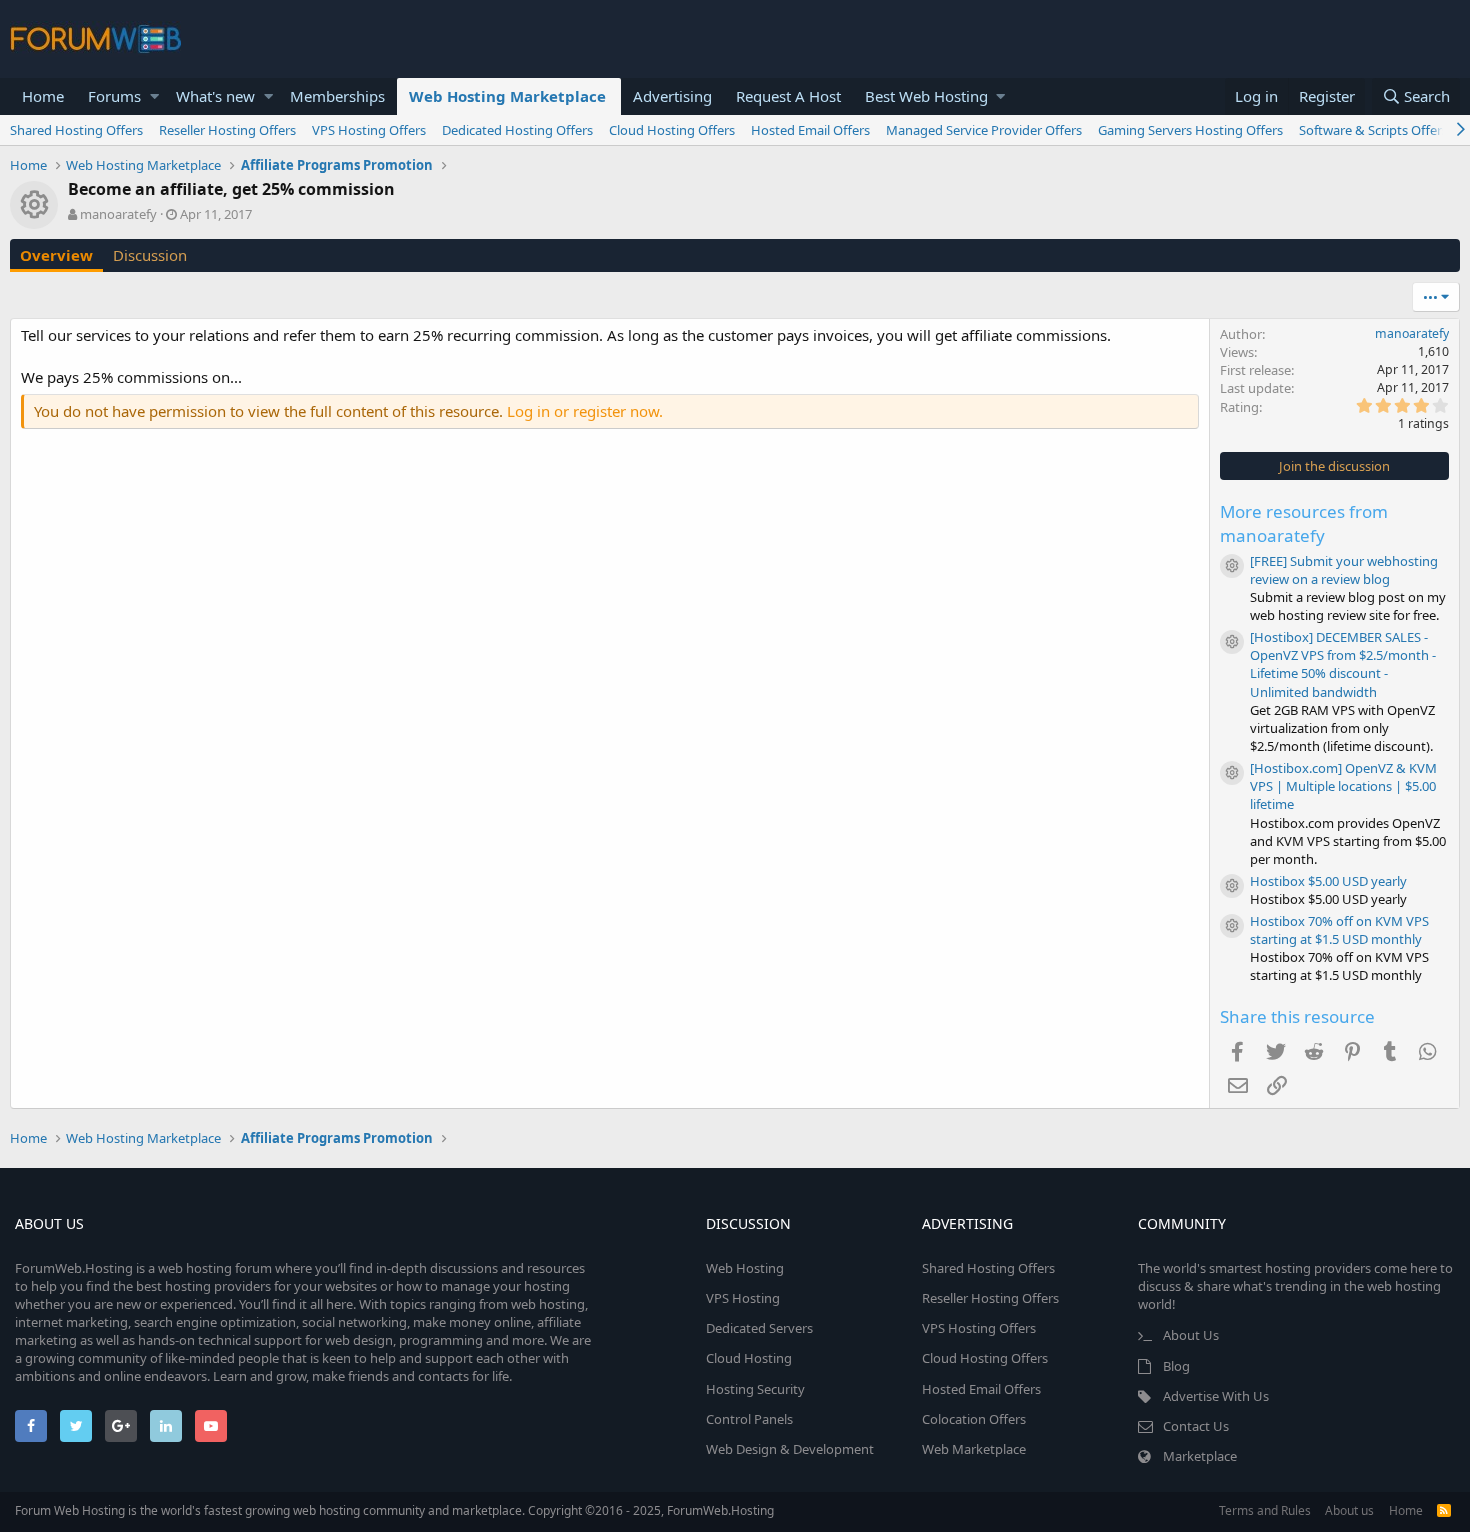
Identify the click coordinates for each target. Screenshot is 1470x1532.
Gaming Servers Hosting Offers (1190, 130)
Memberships (337, 96)
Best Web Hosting (926, 96)
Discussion (150, 255)
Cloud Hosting (749, 1358)
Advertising (672, 96)
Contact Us (1196, 1426)
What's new (215, 96)
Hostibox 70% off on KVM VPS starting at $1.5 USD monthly (1339, 930)
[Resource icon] (1232, 566)
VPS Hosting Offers (369, 130)
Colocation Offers (974, 1419)
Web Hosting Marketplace (507, 96)
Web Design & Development (790, 1449)
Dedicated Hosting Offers (517, 130)
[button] (154, 96)
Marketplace (1200, 1456)
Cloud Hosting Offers (672, 130)
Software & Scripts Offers (1373, 130)
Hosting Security (755, 1389)
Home (43, 96)
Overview (56, 255)
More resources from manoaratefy (1304, 523)
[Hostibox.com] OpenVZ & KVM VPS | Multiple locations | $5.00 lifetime (1343, 786)
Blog (1176, 1366)
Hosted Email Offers (810, 130)
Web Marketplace (974, 1449)
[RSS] (1444, 1510)
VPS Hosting (743, 1298)
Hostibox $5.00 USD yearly (1328, 881)
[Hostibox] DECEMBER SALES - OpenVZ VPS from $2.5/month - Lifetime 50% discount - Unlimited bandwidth (1343, 664)
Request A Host (788, 96)
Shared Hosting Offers (76, 130)
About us (1349, 1510)
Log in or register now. (585, 411)
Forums (114, 96)
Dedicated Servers (759, 1328)
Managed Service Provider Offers (984, 130)
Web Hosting (745, 1268)
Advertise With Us (1216, 1396)
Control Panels (749, 1419)
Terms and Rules (1265, 1510)
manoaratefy (118, 214)
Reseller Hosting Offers (227, 130)
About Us (1191, 1335)
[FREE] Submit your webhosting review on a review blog (1344, 570)
